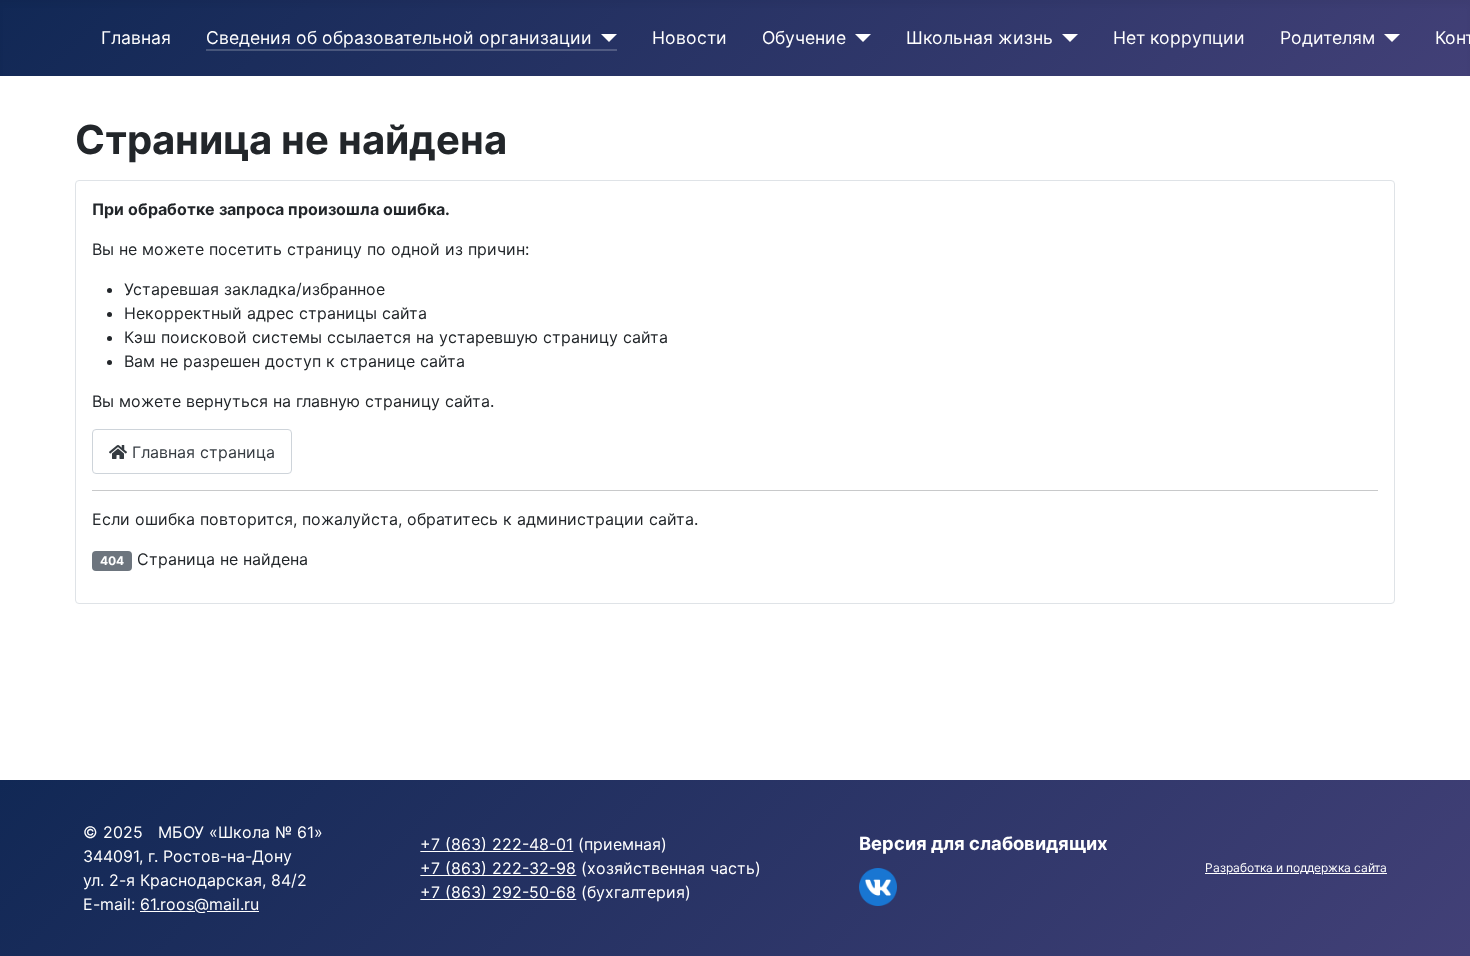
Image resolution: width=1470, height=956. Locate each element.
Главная (136, 37)
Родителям (1327, 37)
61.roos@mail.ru (199, 904)
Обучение (804, 37)
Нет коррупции (1179, 37)
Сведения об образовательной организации (399, 37)
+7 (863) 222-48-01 (496, 844)
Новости (689, 37)
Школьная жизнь (979, 37)
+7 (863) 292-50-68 (498, 892)
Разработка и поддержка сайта (1296, 867)
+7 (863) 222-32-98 (498, 868)
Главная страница (201, 452)
